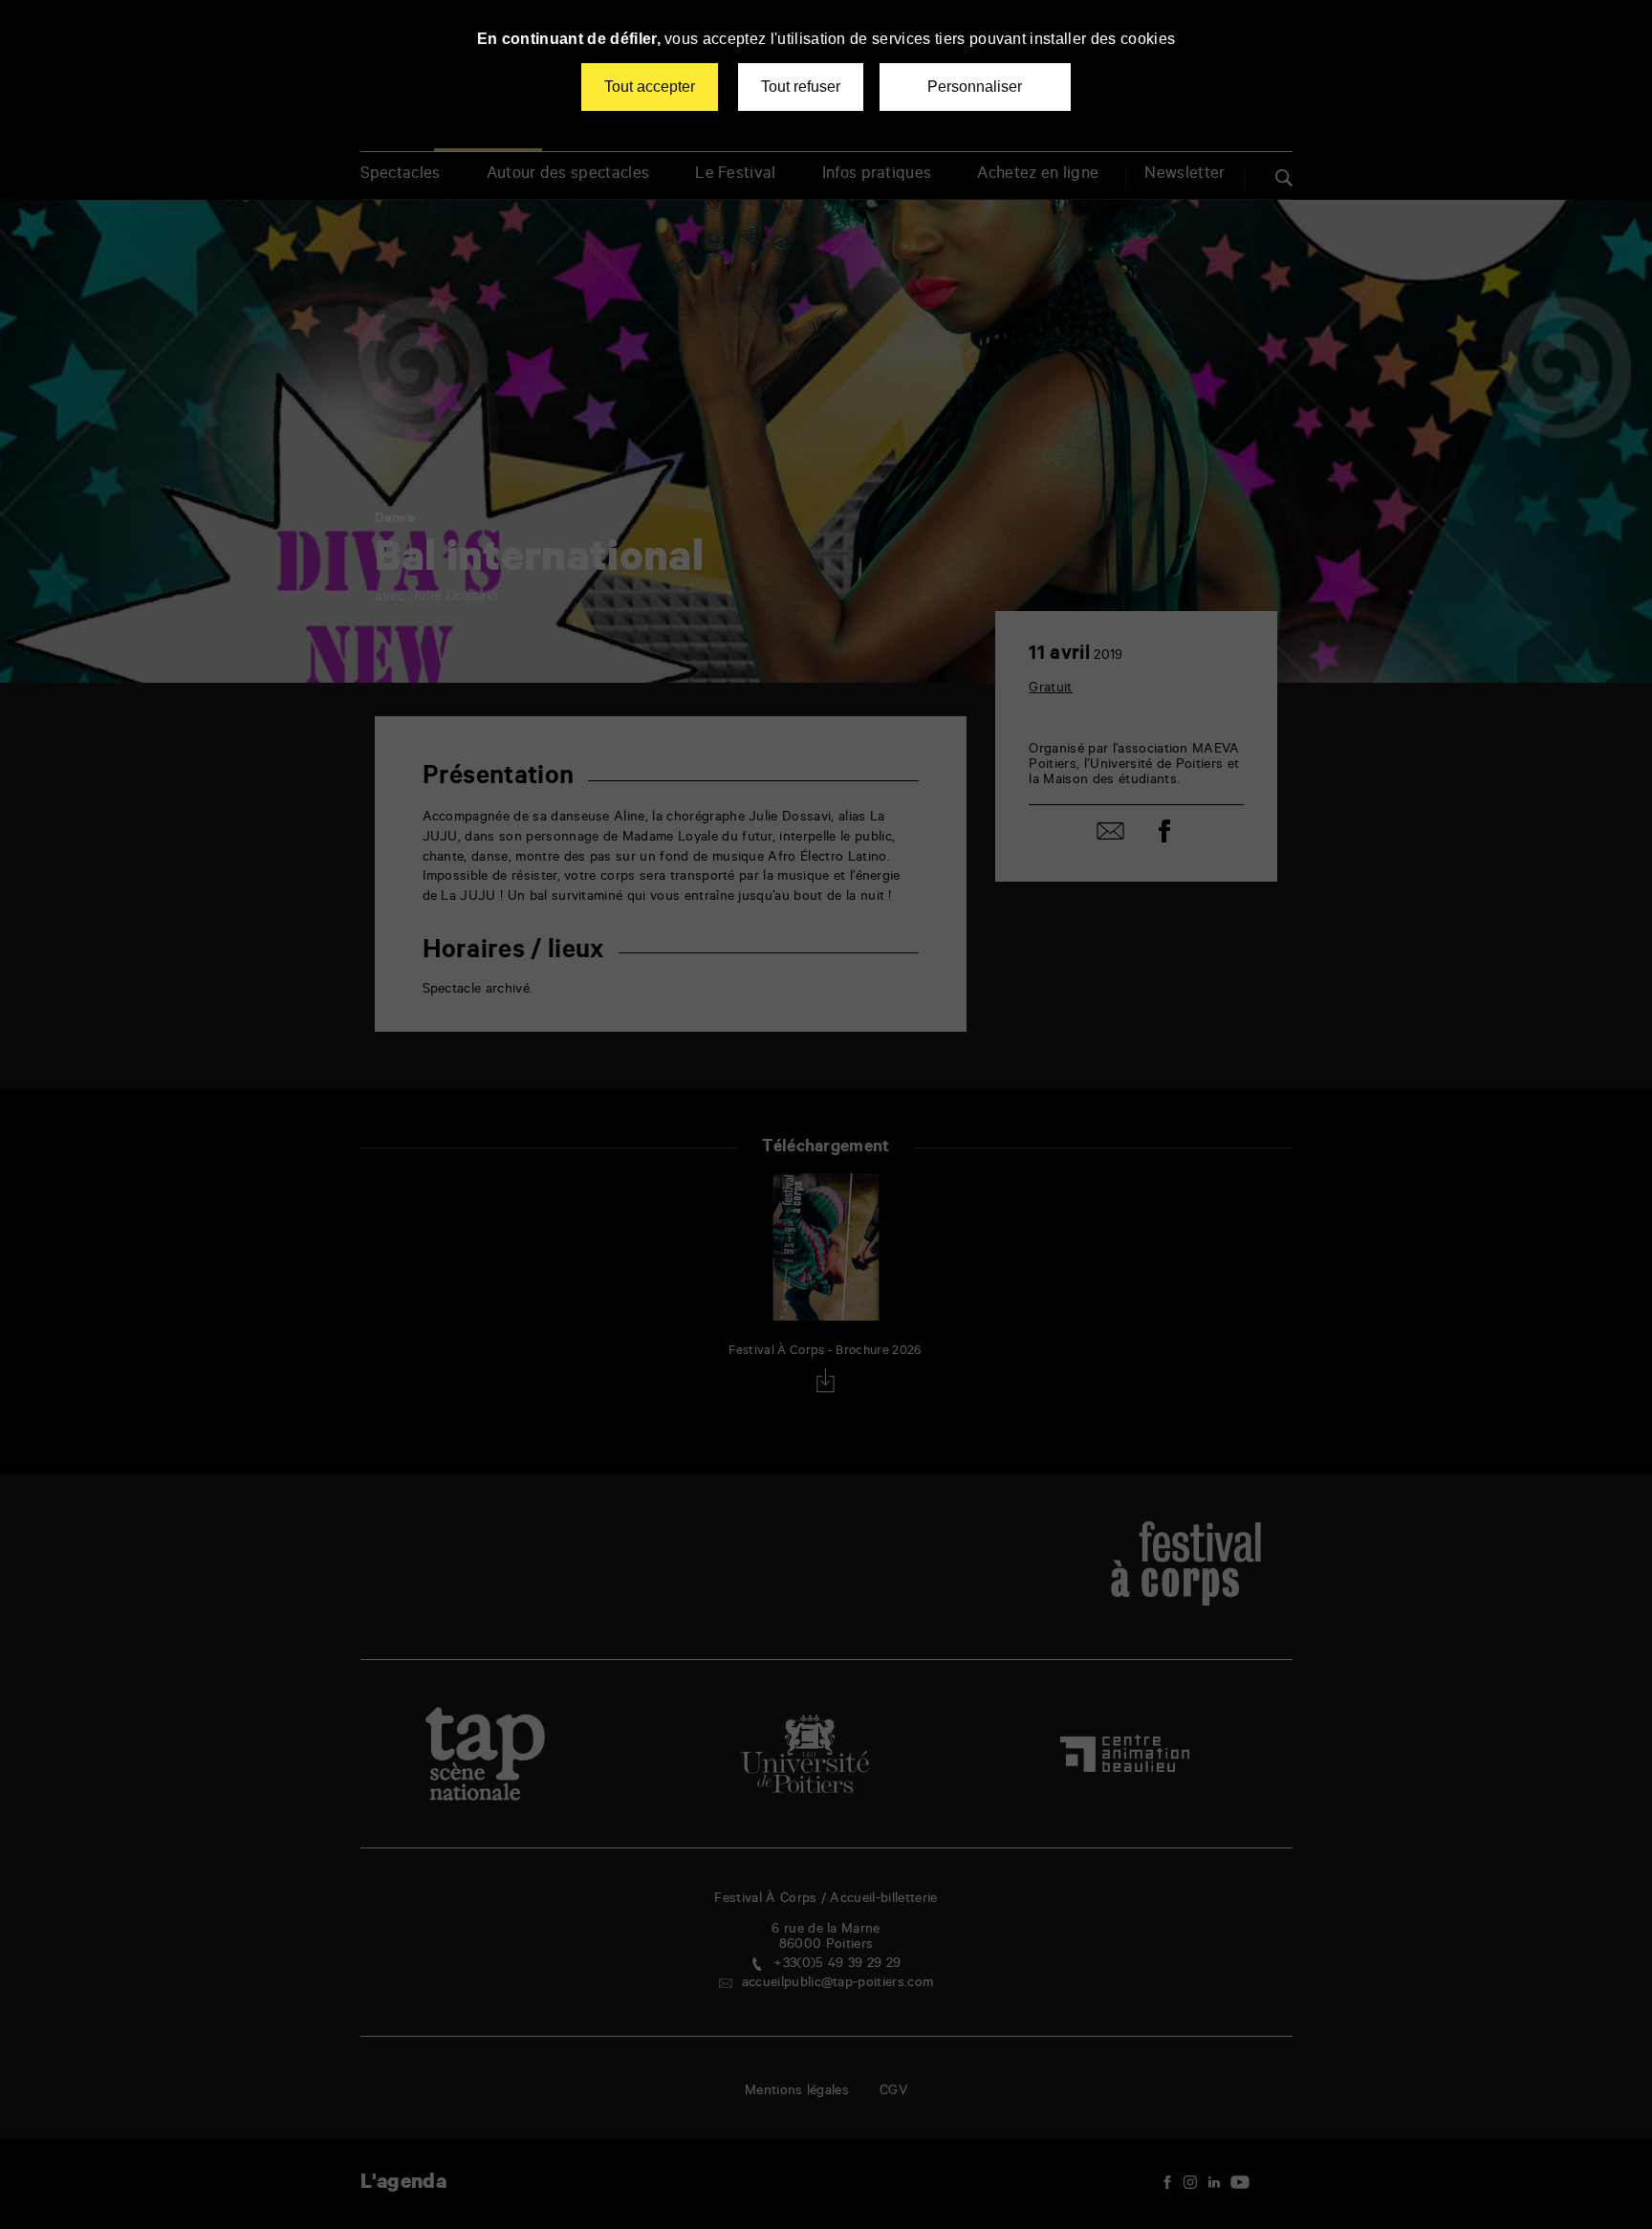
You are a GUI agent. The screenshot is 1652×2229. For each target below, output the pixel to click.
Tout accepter (650, 87)
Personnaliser (975, 87)
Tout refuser (801, 87)
